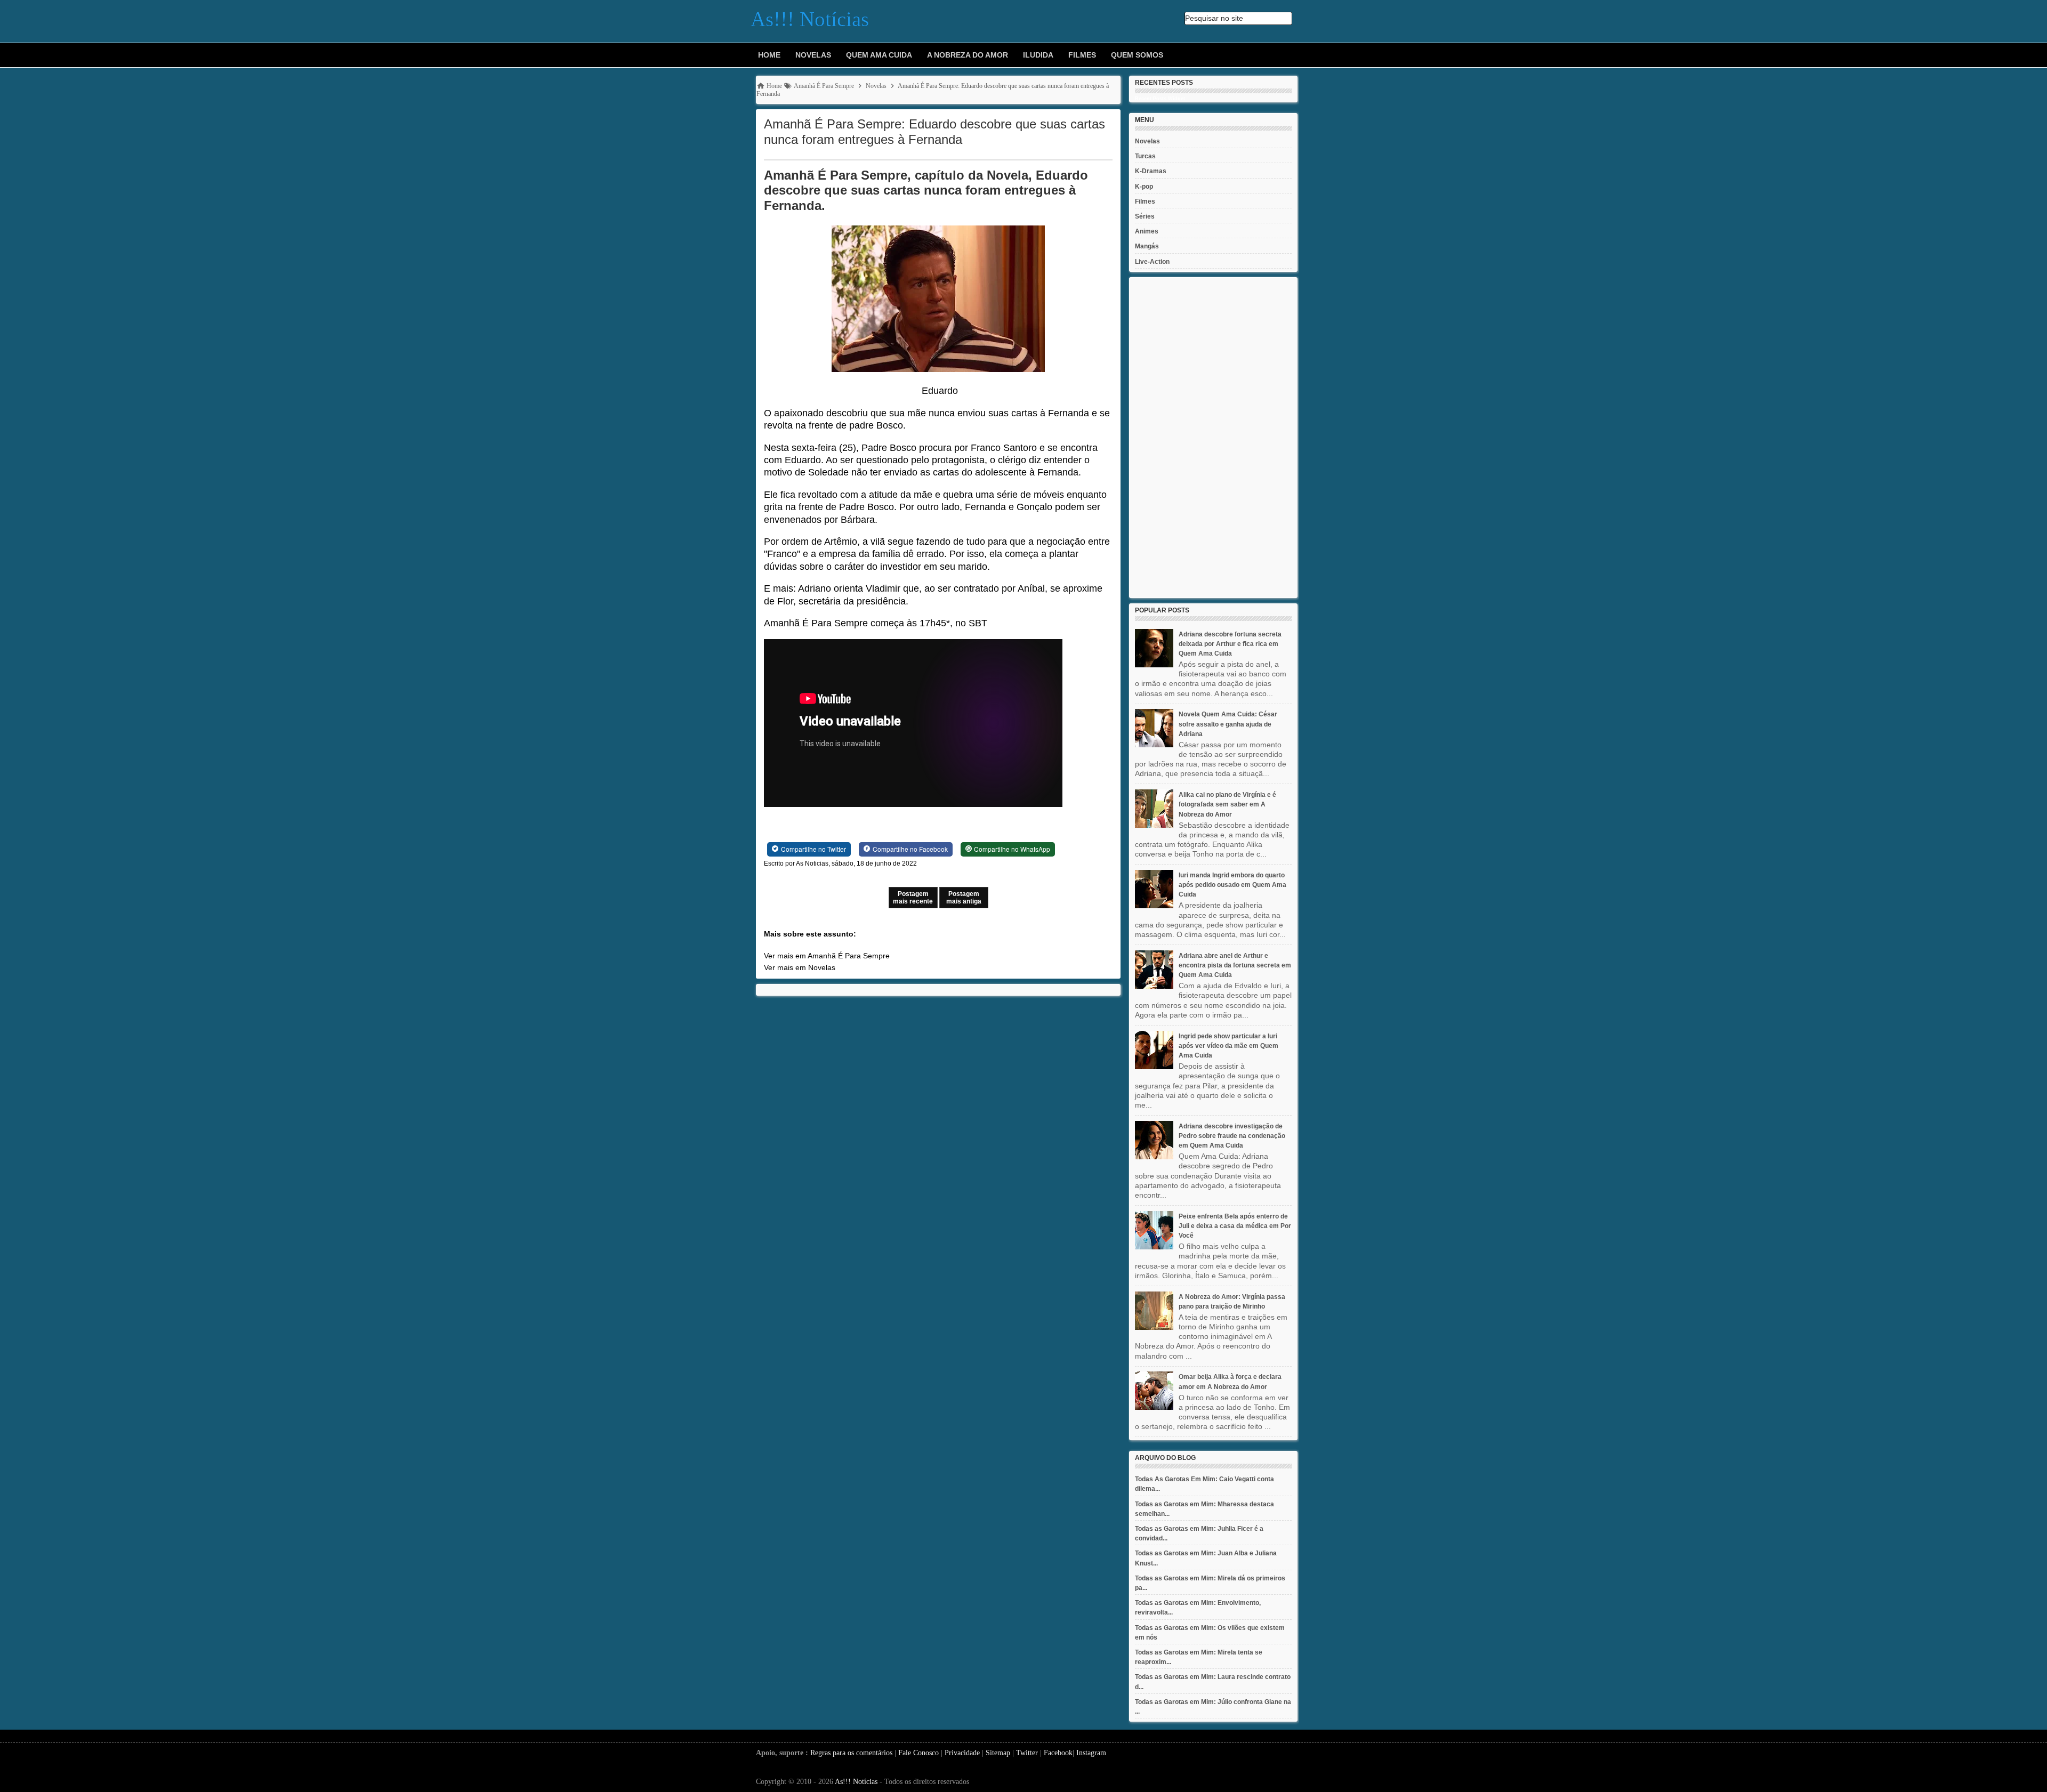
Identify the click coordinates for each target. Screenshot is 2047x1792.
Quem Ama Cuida (879, 55)
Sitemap (998, 1753)
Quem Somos (1137, 55)
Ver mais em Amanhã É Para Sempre (827, 956)
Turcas (1145, 156)
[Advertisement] (1213, 438)
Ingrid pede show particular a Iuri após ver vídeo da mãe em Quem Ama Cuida (1228, 1046)
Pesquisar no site (1214, 18)
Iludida (1038, 55)
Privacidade (962, 1753)
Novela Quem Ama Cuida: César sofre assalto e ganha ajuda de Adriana (1228, 724)
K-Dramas (1151, 171)
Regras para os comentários (851, 1753)
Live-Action (1152, 262)
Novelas (813, 55)
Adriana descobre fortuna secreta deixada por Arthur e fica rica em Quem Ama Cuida (1230, 644)
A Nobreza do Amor (968, 55)
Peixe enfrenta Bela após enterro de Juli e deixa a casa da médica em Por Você (1235, 1226)
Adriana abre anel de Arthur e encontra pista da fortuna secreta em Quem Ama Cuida (1235, 965)
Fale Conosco (918, 1753)
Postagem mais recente (913, 898)
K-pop (1144, 187)
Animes (1147, 231)
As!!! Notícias (856, 1782)
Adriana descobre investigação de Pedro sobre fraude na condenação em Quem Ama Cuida (1232, 1136)
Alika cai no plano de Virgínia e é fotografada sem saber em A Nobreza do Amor (1227, 804)
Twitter (1027, 1753)
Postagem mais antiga (964, 898)
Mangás (1147, 246)
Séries (1145, 216)
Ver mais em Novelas (800, 967)
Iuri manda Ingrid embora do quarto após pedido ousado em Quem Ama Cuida (1232, 885)
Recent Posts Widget (1160, 99)
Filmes (1082, 55)
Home (769, 55)
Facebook (1058, 1753)
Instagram (1091, 1753)
